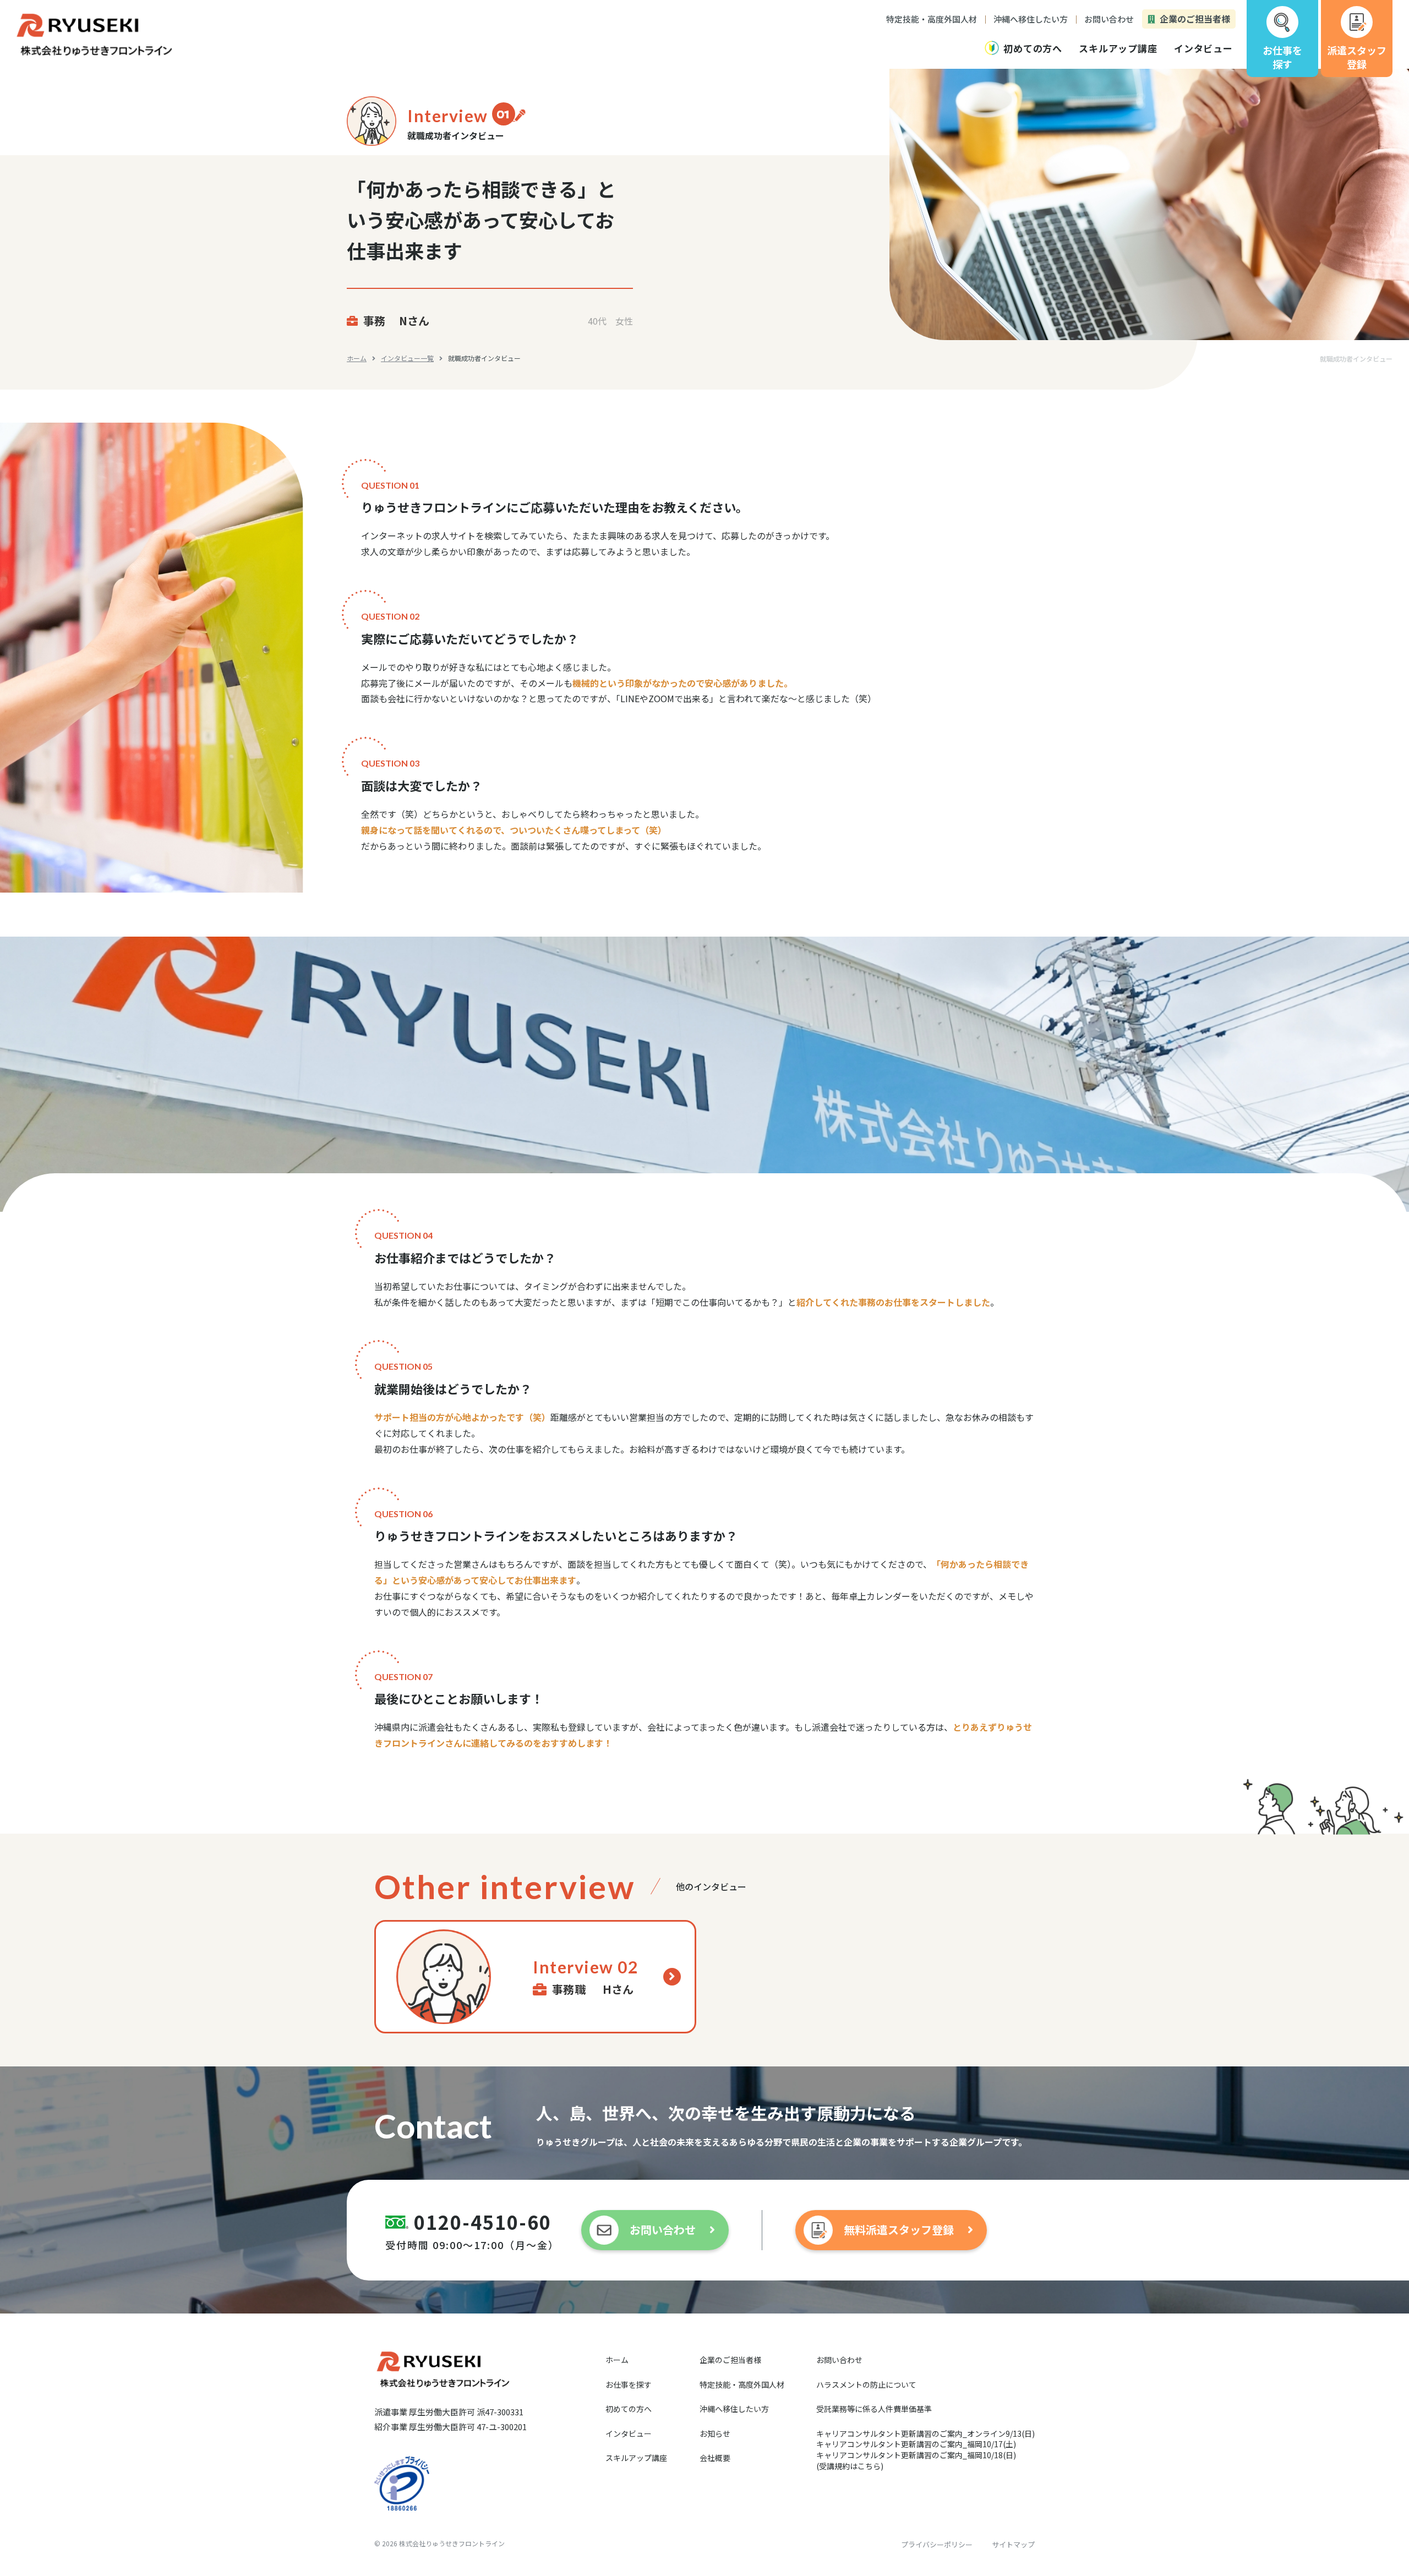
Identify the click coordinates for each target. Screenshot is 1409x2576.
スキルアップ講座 (636, 2458)
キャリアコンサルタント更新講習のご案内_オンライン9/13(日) (925, 2433)
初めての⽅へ (629, 2409)
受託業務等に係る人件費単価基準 (874, 2409)
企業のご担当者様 (730, 2360)
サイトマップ (1013, 2544)
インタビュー (629, 2433)
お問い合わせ (839, 2360)
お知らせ (715, 2433)
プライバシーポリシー (937, 2544)
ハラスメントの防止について (866, 2384)
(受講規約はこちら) (850, 2466)
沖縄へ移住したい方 (734, 2409)
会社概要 (715, 2458)
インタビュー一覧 (407, 358)
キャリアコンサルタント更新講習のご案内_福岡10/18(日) (916, 2455)
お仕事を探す (629, 2384)
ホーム (357, 358)
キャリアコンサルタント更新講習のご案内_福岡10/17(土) (916, 2444)
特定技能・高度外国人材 (742, 2384)
